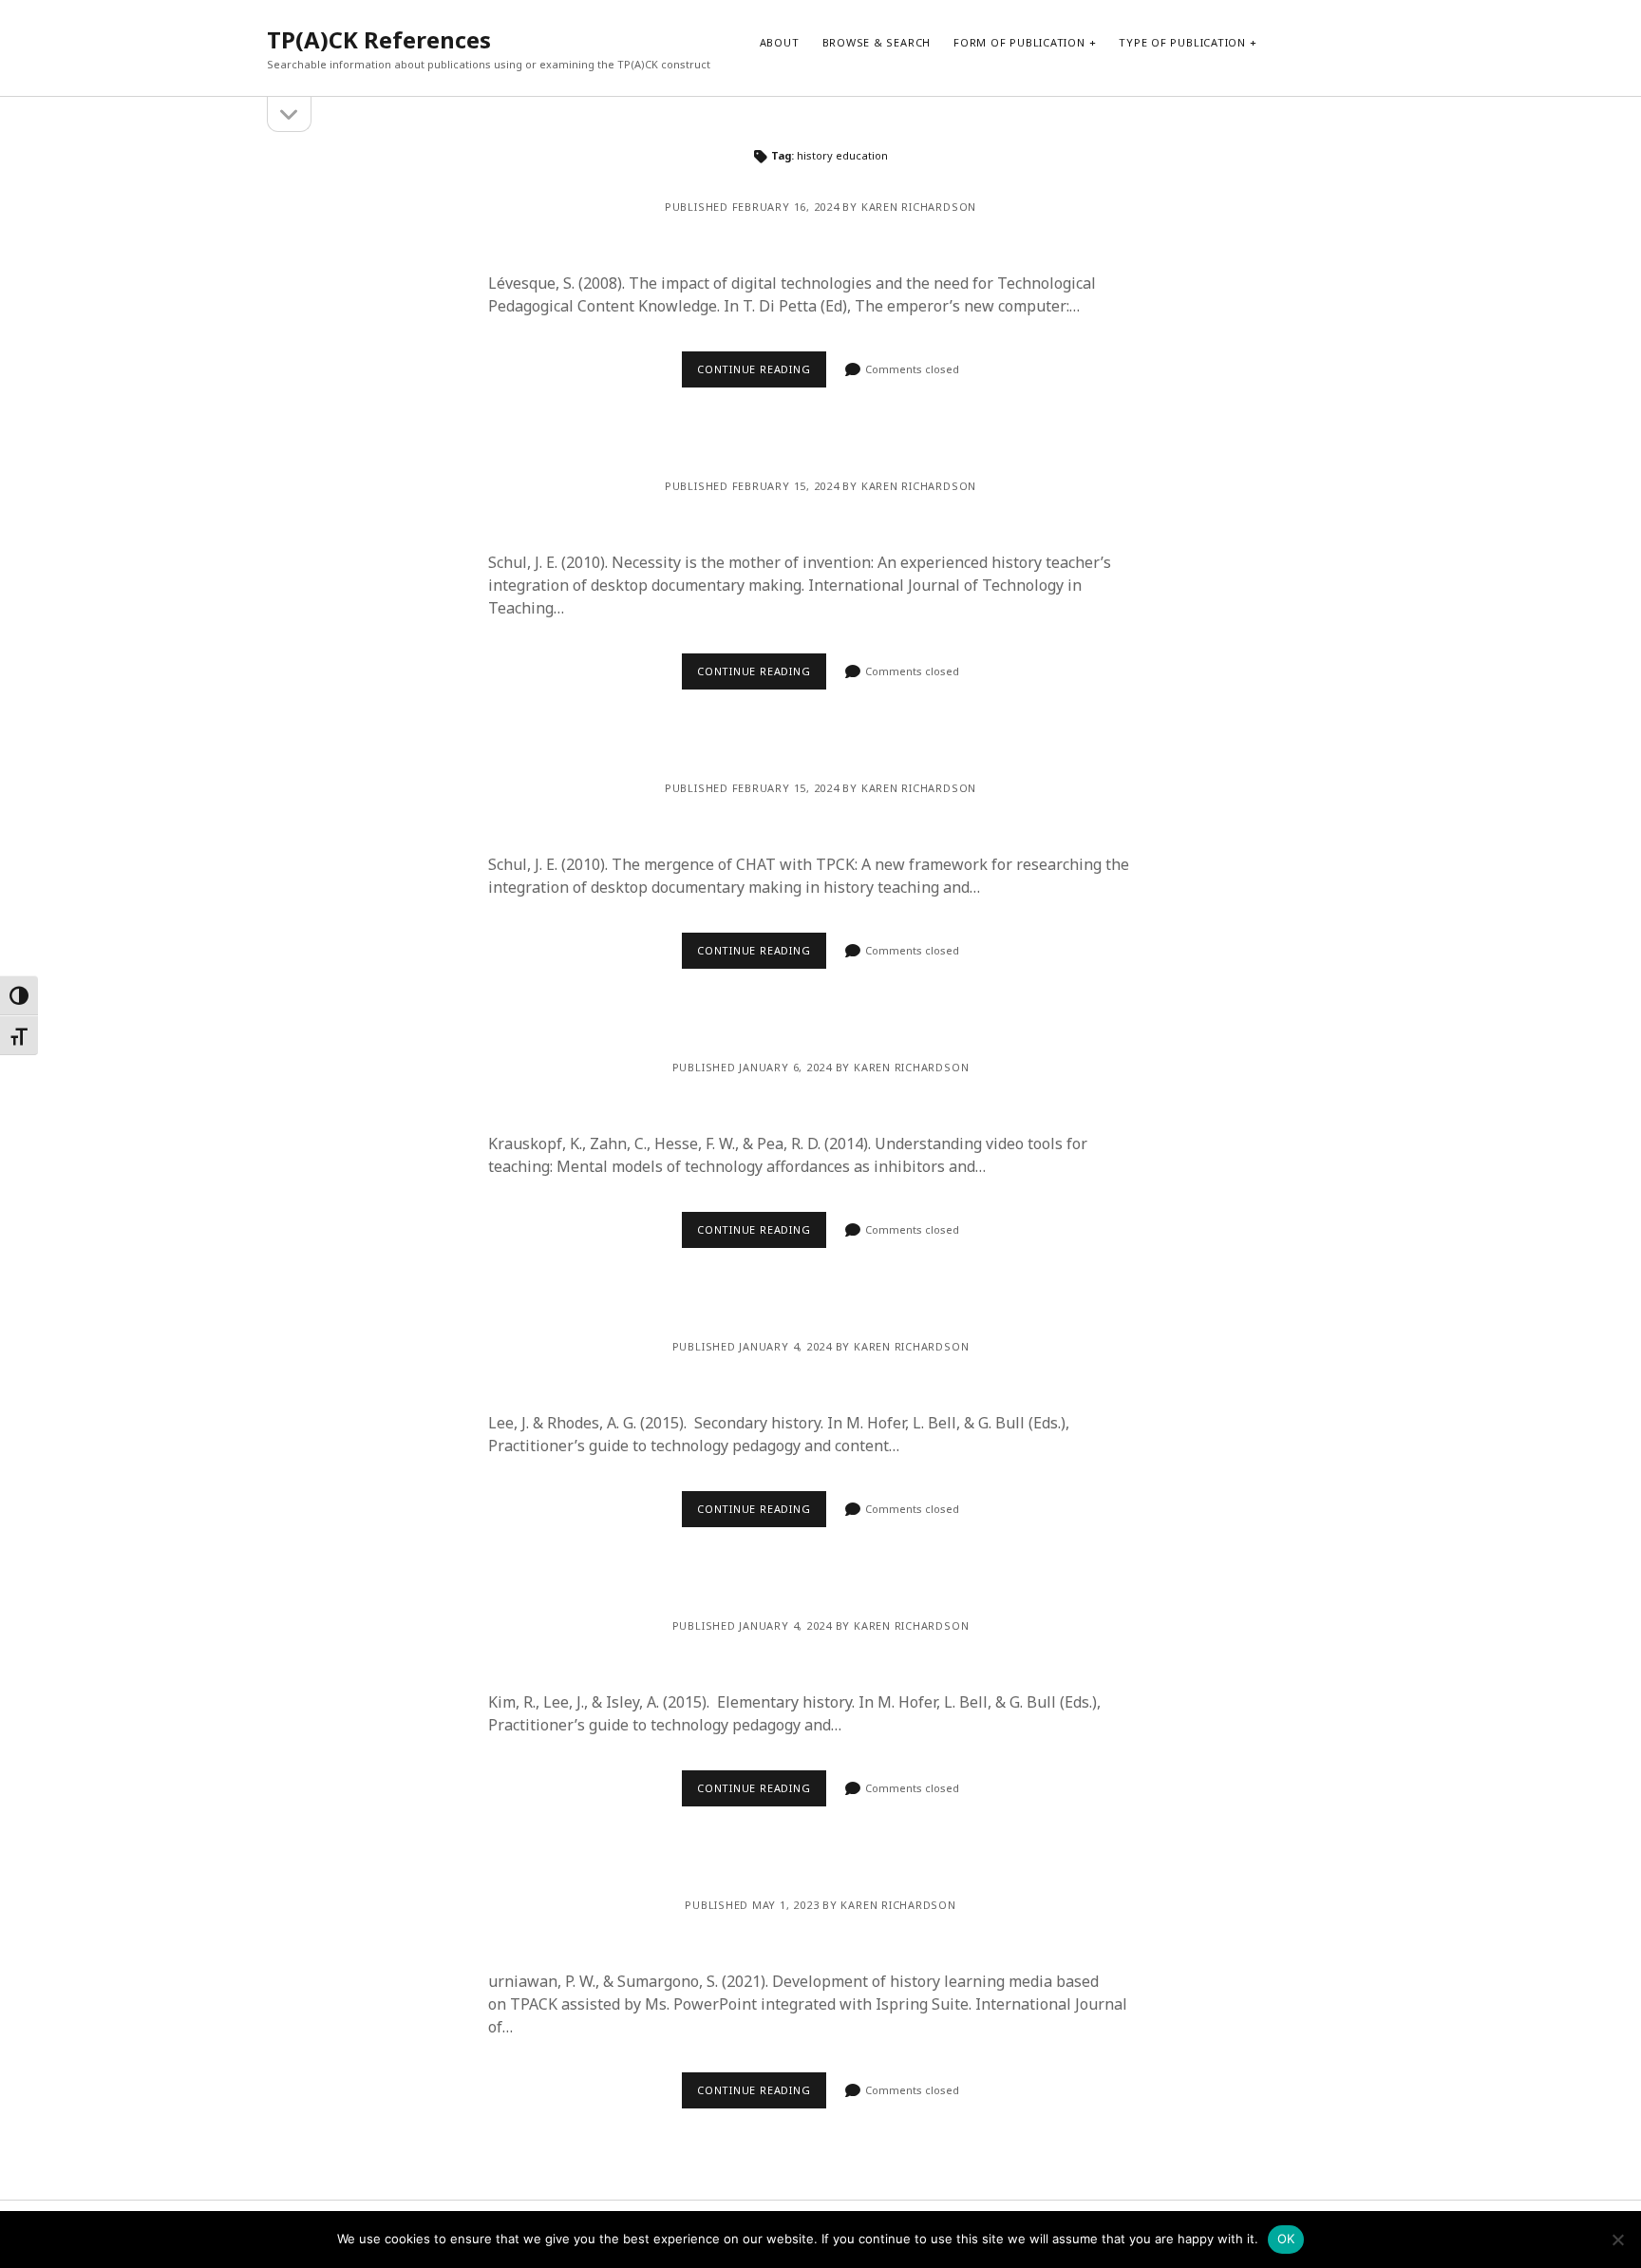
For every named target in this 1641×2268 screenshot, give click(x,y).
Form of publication (1019, 42)
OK (1286, 2239)
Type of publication (1182, 42)
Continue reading (754, 369)
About (780, 42)
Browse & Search (877, 42)
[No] (1617, 2240)
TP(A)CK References (379, 39)
